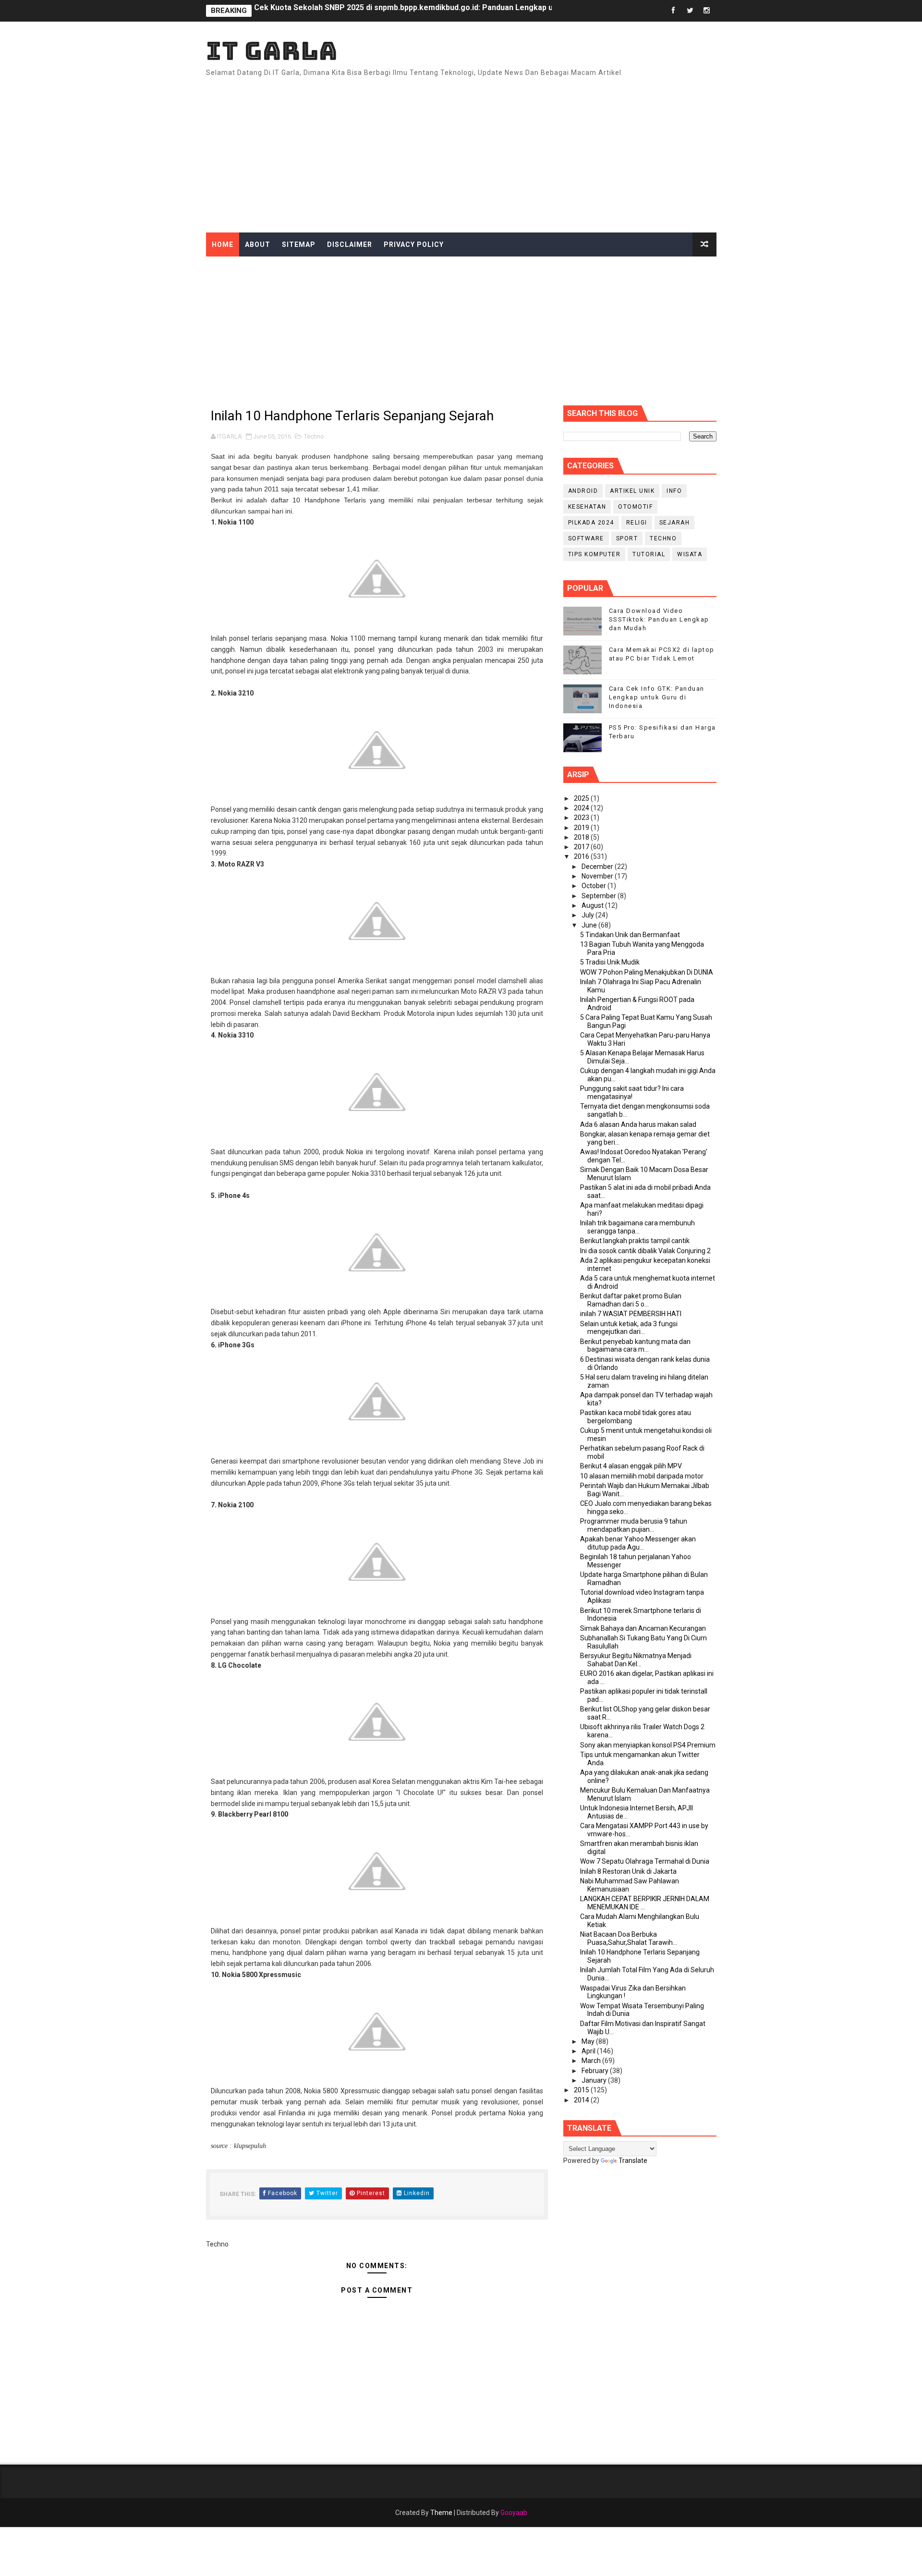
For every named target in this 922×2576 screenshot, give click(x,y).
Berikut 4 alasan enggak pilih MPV (631, 1466)
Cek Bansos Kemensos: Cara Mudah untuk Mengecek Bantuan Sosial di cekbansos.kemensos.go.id (434, 11)
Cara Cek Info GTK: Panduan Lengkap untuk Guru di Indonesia (657, 697)
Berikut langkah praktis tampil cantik (635, 1241)
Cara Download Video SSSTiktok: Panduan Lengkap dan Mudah (659, 619)
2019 (582, 828)
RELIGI (637, 523)
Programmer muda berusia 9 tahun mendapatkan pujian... (634, 1525)
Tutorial (649, 554)
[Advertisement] (541, 151)
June (590, 925)
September (600, 896)
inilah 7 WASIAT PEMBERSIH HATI (631, 1314)
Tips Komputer (594, 554)
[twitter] (690, 11)
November (598, 876)
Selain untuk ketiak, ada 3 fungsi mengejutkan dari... (629, 1328)
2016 (582, 856)
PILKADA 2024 (591, 523)
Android (583, 491)
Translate (633, 2161)
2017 (582, 847)
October (594, 886)
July (588, 915)
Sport (627, 538)
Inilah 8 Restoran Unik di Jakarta (628, 1871)
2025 (582, 798)
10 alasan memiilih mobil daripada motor (642, 1476)
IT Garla (272, 51)
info (674, 491)
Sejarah (675, 523)
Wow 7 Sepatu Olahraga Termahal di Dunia (645, 1861)
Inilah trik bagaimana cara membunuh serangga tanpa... (637, 1227)
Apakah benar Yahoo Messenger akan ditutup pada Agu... (638, 1543)
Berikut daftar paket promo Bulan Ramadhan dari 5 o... (631, 1300)
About (258, 244)
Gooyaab (514, 2513)
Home (223, 244)
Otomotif (635, 507)
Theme (441, 2513)
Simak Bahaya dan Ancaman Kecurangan (643, 1628)
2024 (582, 808)
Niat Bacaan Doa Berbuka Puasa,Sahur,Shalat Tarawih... (629, 1938)
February (596, 2071)
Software (586, 538)
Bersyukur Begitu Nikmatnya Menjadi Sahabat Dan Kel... (636, 1660)
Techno (314, 436)
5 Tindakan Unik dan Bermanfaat (630, 935)
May (589, 2041)
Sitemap (299, 244)
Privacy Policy (414, 244)
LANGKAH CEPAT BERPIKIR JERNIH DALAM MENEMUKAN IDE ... (645, 1903)
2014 (582, 2100)
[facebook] (673, 11)
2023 (582, 818)
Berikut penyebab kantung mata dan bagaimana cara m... (635, 1346)
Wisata (690, 554)
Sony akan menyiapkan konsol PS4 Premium (648, 1745)
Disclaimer (350, 244)
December (598, 867)
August (593, 905)
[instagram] (707, 11)
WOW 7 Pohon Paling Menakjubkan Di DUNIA (647, 972)
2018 (582, 837)
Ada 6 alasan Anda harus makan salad (638, 1124)
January (595, 2080)
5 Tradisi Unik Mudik (610, 962)
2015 (582, 2090)
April (589, 2051)
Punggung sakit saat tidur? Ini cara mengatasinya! (632, 1093)
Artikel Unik (632, 491)
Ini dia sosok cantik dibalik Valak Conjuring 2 (645, 1251)
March (592, 2061)
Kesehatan (587, 507)
